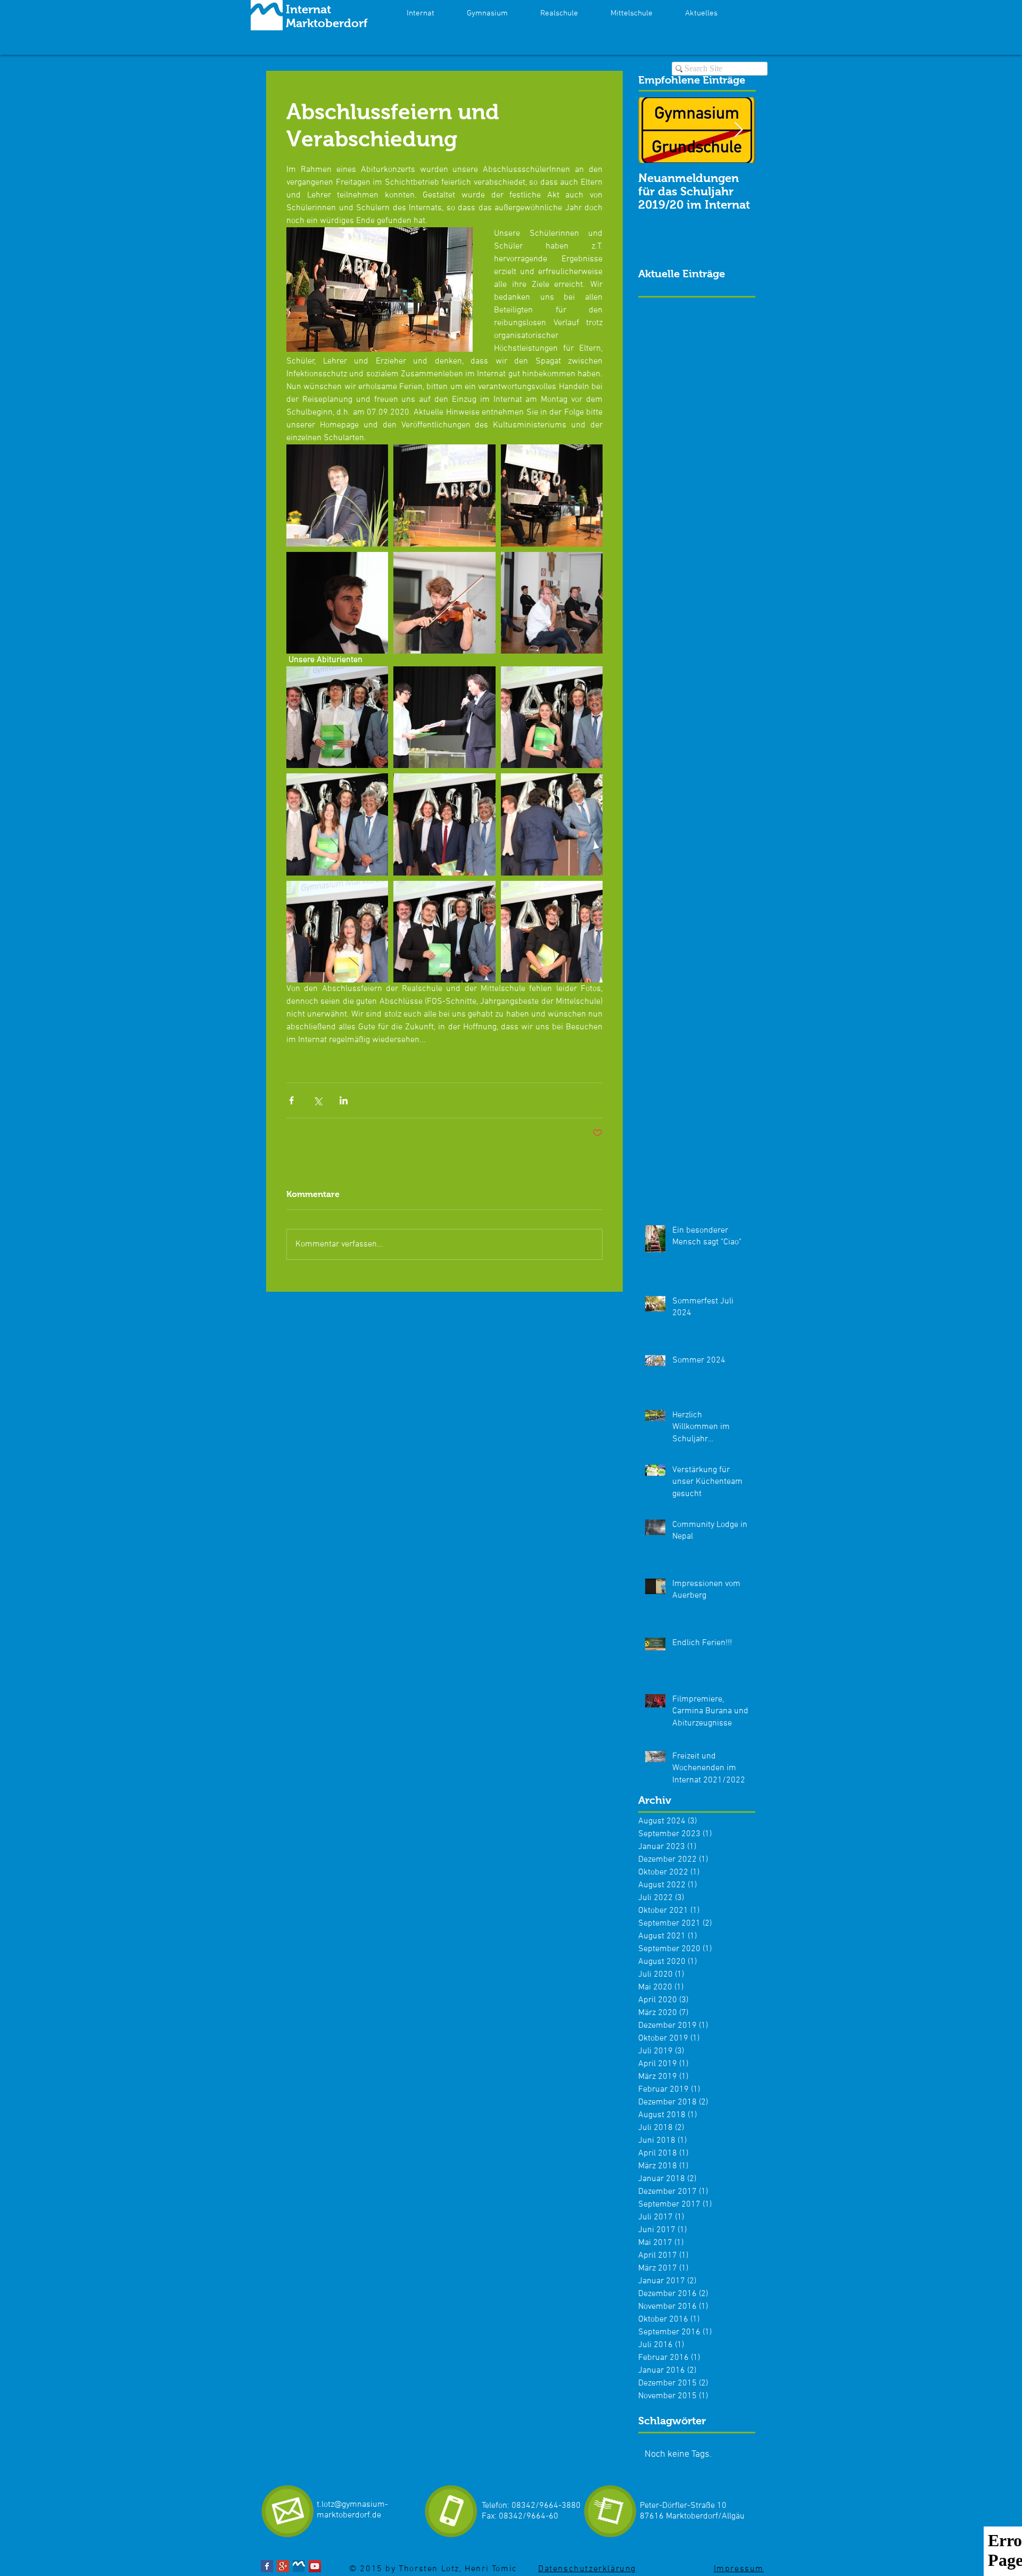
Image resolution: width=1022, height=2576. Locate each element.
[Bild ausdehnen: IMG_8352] (444, 603)
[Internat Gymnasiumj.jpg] (299, 2566)
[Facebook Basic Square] (267, 2566)
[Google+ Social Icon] (283, 2566)
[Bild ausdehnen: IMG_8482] (337, 717)
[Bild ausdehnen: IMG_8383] (337, 824)
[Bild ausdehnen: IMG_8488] (444, 717)
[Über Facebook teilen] (291, 1100)
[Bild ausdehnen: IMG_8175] (552, 932)
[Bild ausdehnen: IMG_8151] (444, 824)
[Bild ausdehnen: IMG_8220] (552, 603)
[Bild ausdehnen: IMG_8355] (552, 717)
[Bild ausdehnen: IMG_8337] (337, 603)
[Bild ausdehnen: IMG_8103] (337, 495)
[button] (701, 13)
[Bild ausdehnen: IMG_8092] (444, 495)
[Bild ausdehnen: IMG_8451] (444, 932)
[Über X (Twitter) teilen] (318, 1100)
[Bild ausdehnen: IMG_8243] (552, 495)
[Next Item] (738, 131)
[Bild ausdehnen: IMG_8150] (552, 824)
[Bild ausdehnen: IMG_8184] (337, 932)
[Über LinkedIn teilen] (344, 1100)
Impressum (739, 2569)
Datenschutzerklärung (587, 2569)
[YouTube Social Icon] (315, 2566)
